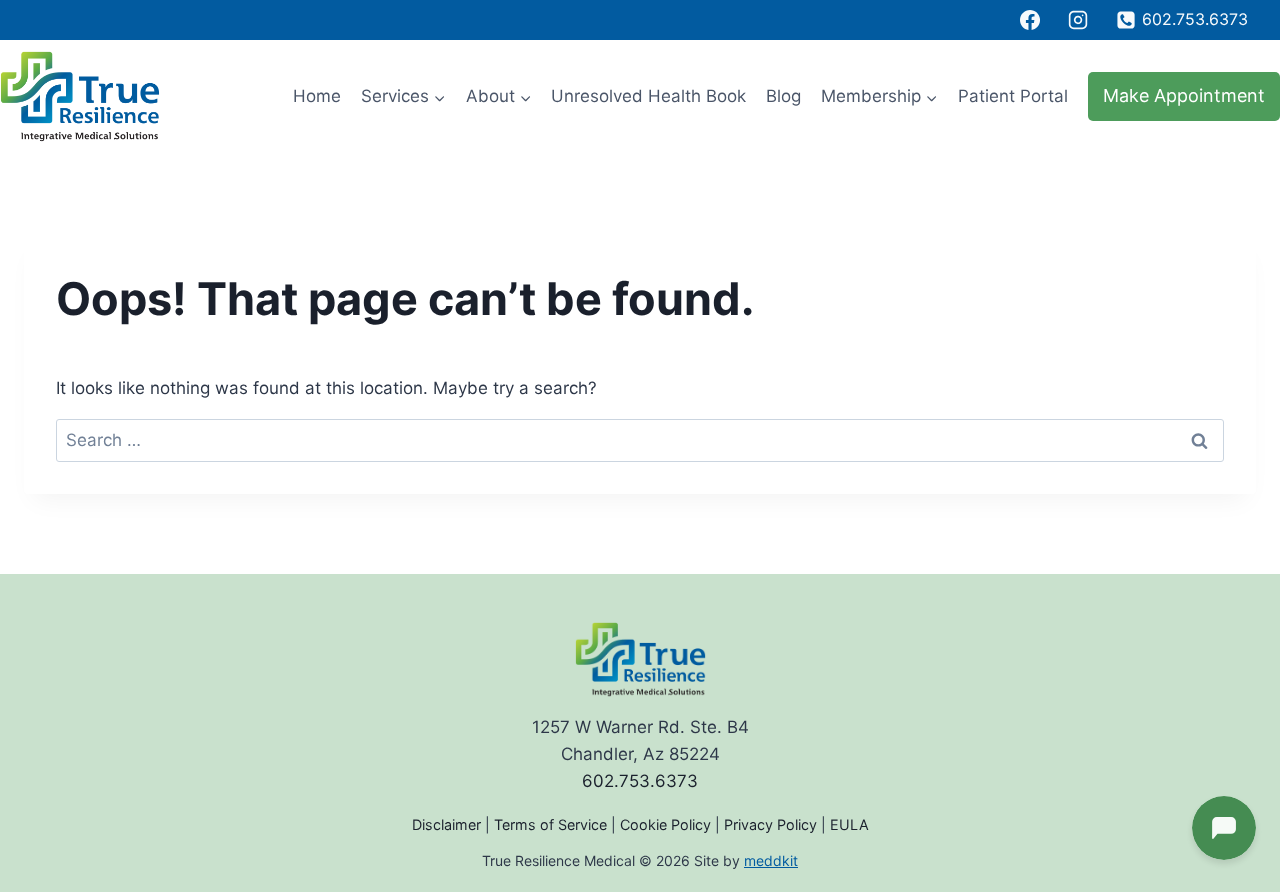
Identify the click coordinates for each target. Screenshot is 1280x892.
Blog (783, 96)
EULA (849, 824)
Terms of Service (550, 824)
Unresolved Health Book (648, 96)
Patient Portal (1013, 96)
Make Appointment (1184, 95)
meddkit (771, 860)
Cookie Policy (665, 824)
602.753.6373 (640, 781)
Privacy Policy (770, 824)
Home (317, 96)
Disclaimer (446, 824)
